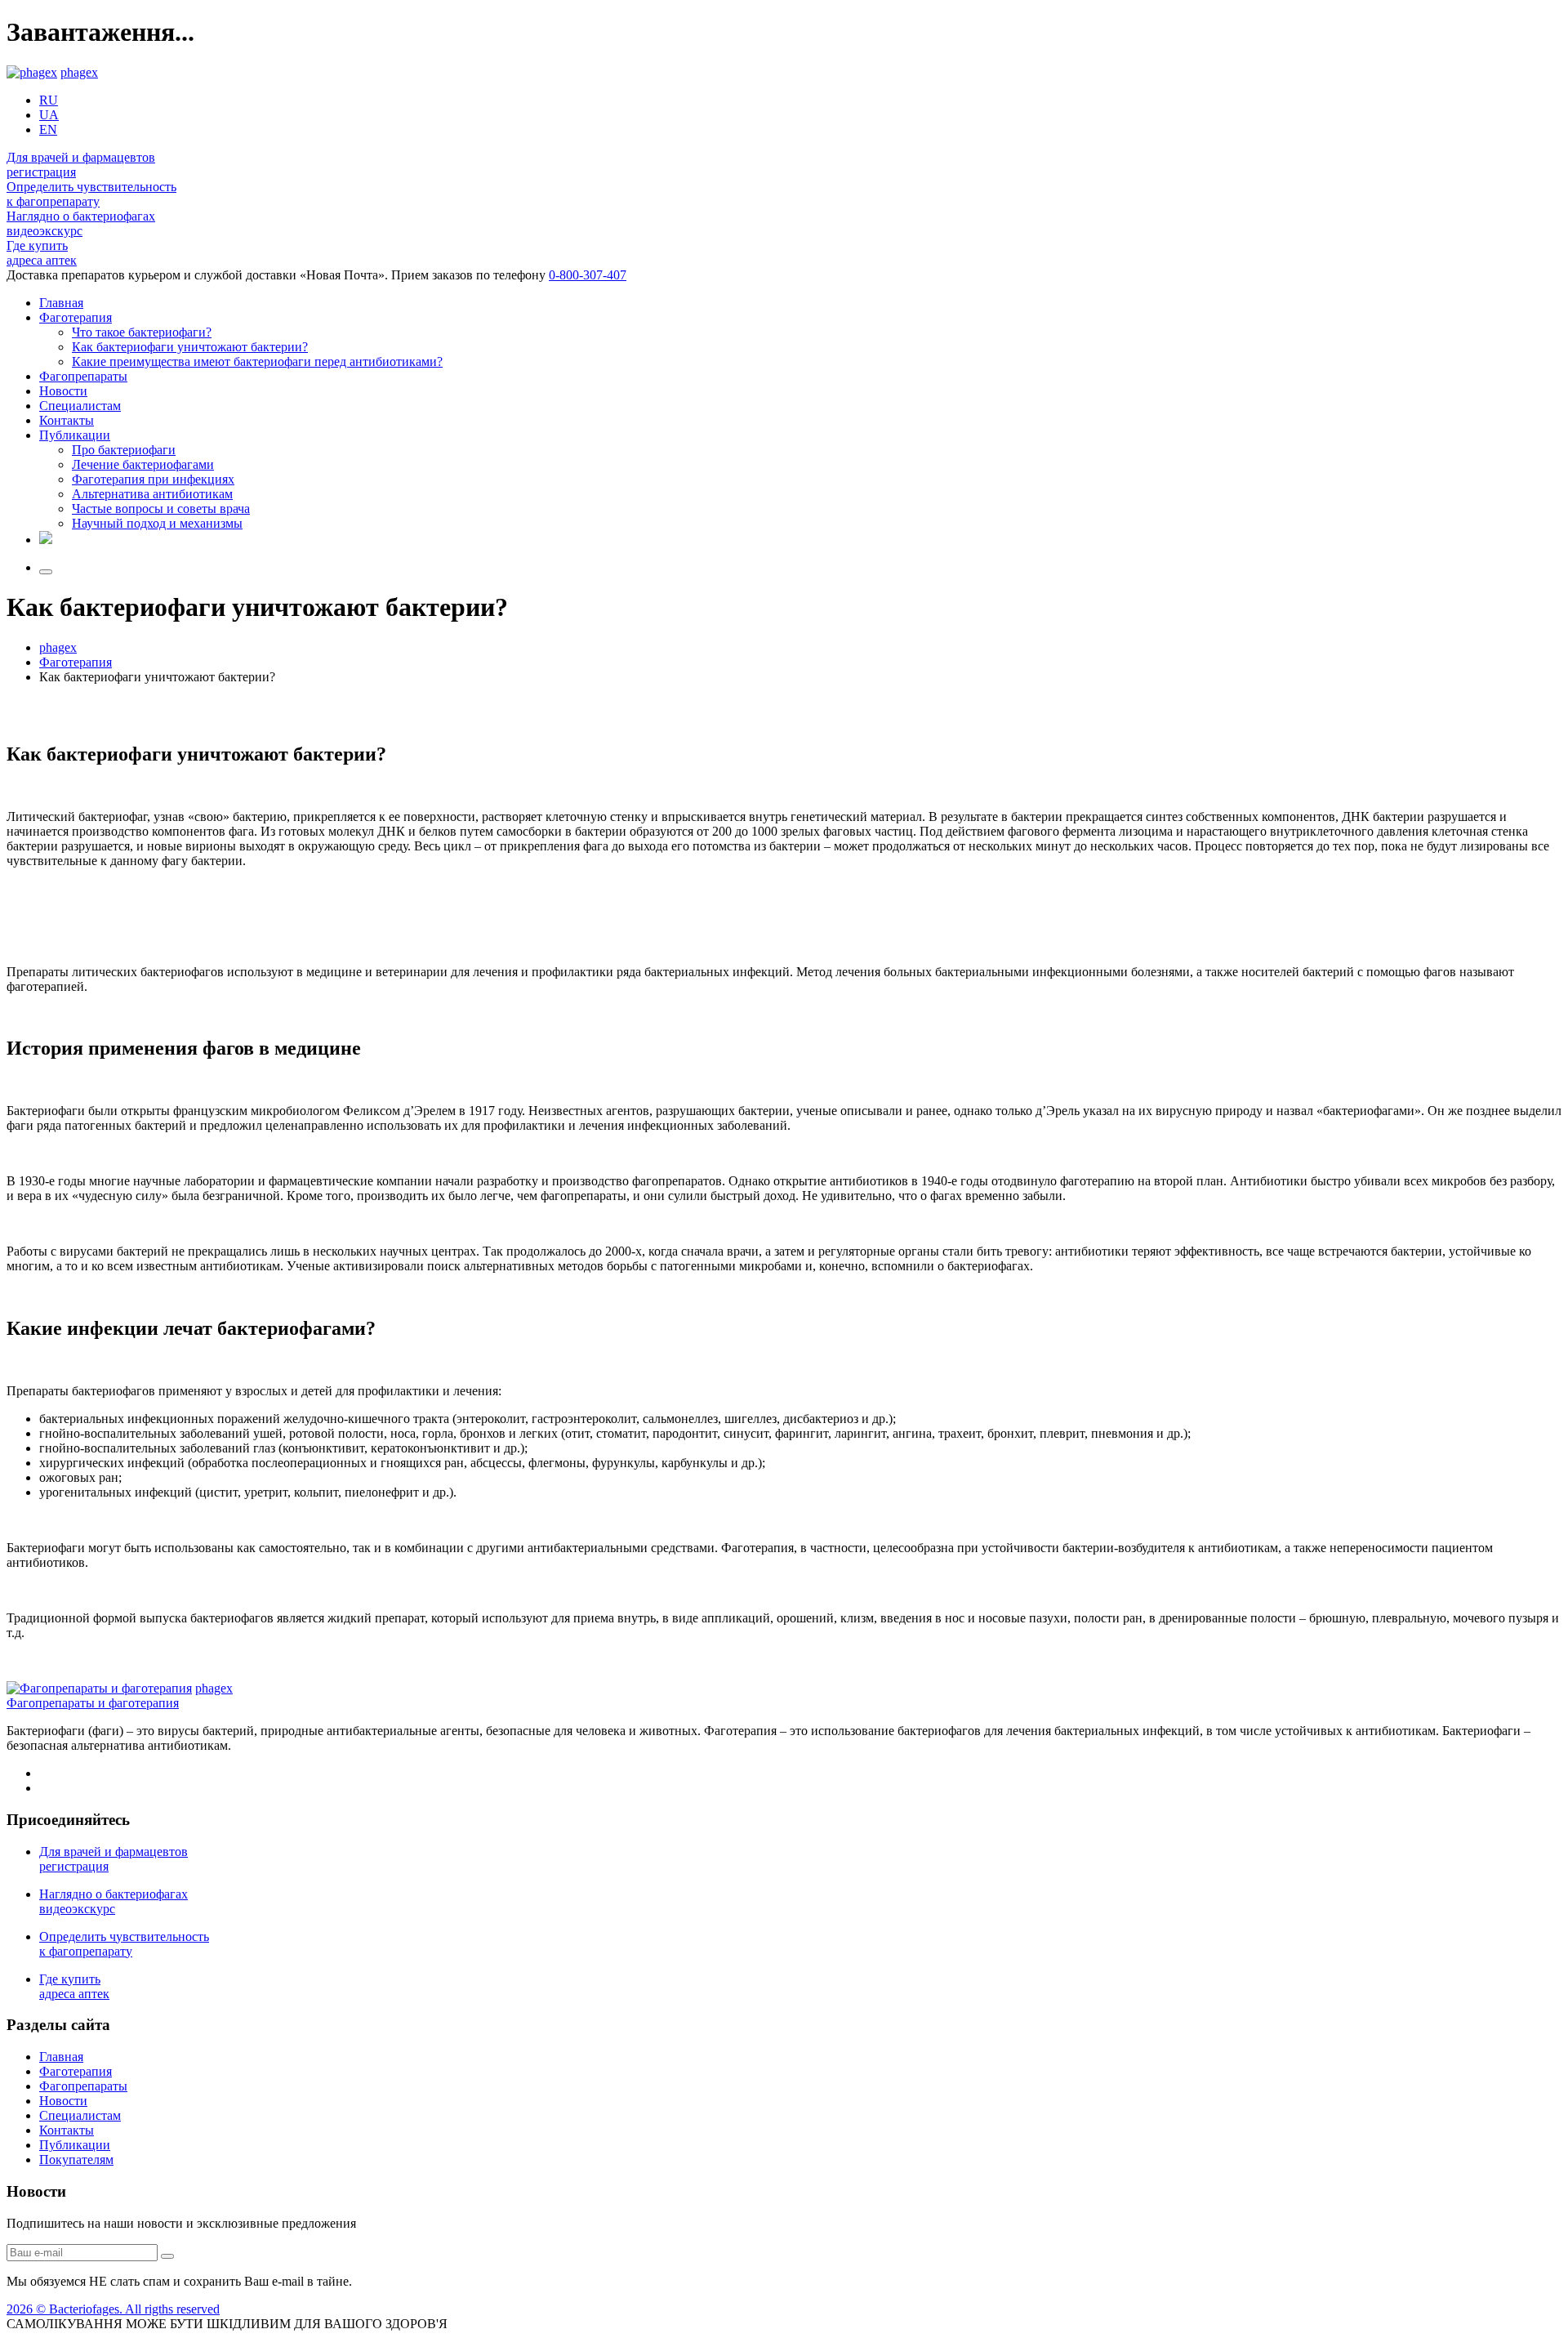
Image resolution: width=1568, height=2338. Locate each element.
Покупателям (76, 2160)
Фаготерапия (76, 317)
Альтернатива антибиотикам (152, 494)
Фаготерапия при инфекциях (153, 479)
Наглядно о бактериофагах (81, 223)
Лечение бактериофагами (143, 464)
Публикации (75, 435)
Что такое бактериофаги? (142, 332)
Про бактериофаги (124, 450)
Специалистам (80, 406)
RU (49, 100)
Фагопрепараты (83, 376)
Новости (63, 391)
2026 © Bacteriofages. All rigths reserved (113, 2309)
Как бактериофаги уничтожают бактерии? (190, 347)
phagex (79, 72)
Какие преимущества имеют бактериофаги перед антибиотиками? (257, 361)
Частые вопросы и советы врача (161, 509)
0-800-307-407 (588, 275)
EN (48, 129)
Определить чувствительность (91, 194)
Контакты (67, 420)
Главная (61, 303)
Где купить (42, 253)
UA (49, 115)
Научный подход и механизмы (157, 523)
